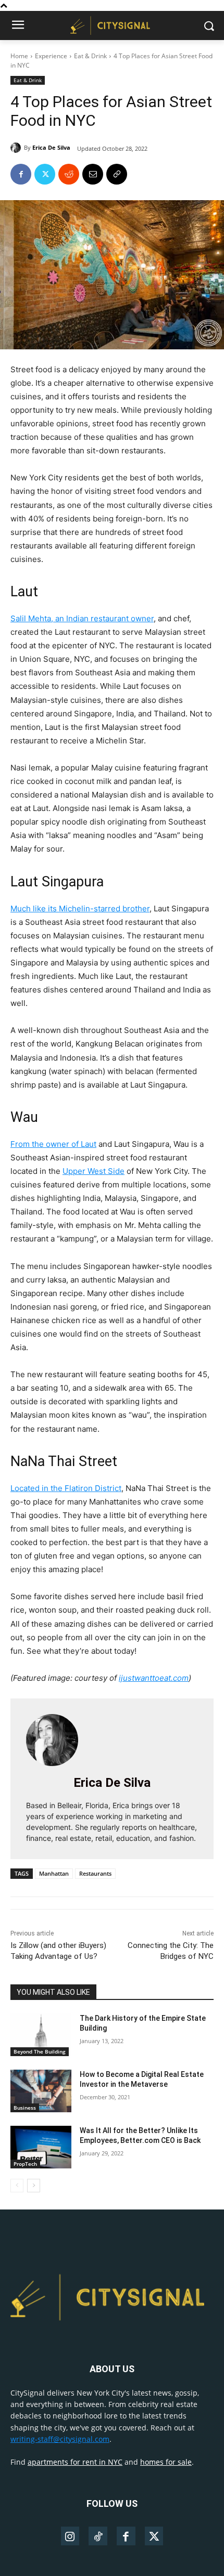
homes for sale (166, 2462)
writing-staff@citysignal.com (60, 2439)
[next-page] (34, 2186)
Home (19, 56)
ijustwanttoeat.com (154, 1678)
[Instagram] (70, 2536)
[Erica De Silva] (17, 148)
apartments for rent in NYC (75, 2462)
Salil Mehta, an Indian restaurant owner (82, 618)
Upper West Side (94, 1171)
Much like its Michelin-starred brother (80, 908)
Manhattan (54, 1873)
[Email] (93, 174)
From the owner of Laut (53, 1144)
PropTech (25, 2164)
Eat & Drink (90, 56)
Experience (51, 56)
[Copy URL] (117, 174)
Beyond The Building (40, 2051)
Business (25, 2108)
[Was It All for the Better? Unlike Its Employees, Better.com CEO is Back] (41, 2147)
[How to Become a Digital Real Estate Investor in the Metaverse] (41, 2091)
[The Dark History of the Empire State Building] (41, 2035)
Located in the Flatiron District (66, 1488)
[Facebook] (21, 174)
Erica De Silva (51, 147)
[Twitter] (45, 174)
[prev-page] (17, 2186)
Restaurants (95, 1873)
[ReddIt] (69, 174)
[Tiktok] (98, 2536)
